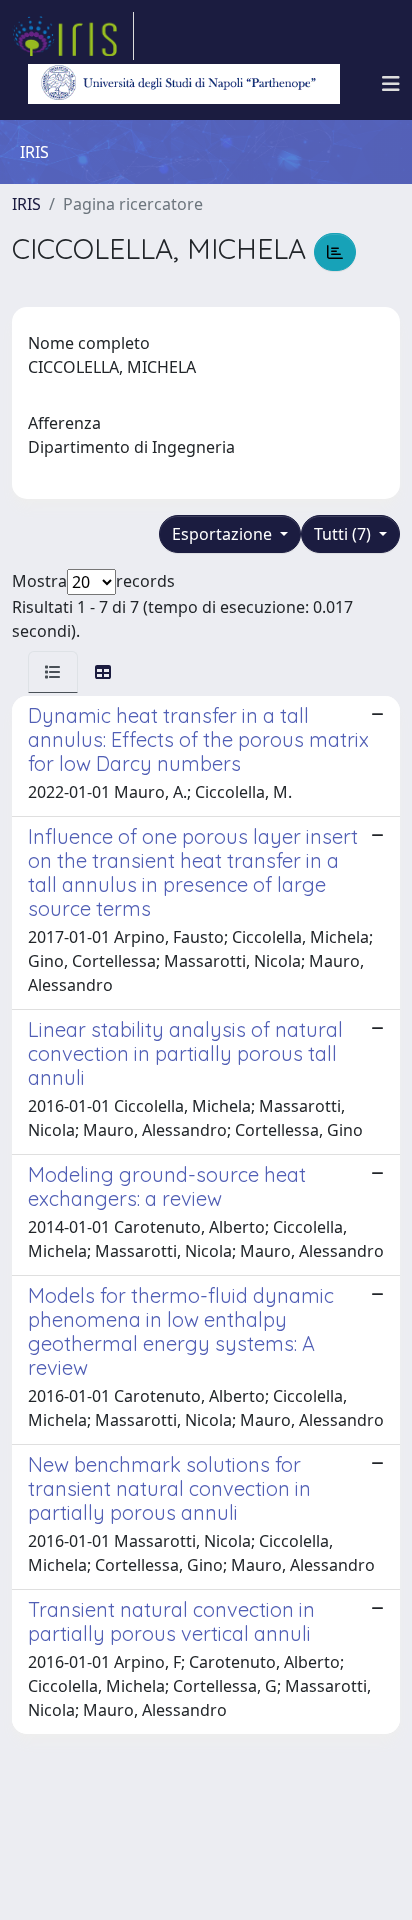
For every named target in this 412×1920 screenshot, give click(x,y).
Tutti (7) (344, 534)
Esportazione (224, 534)
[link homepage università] (184, 84)
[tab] (53, 672)
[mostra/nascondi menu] (391, 84)
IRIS (26, 204)
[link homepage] (73, 36)
